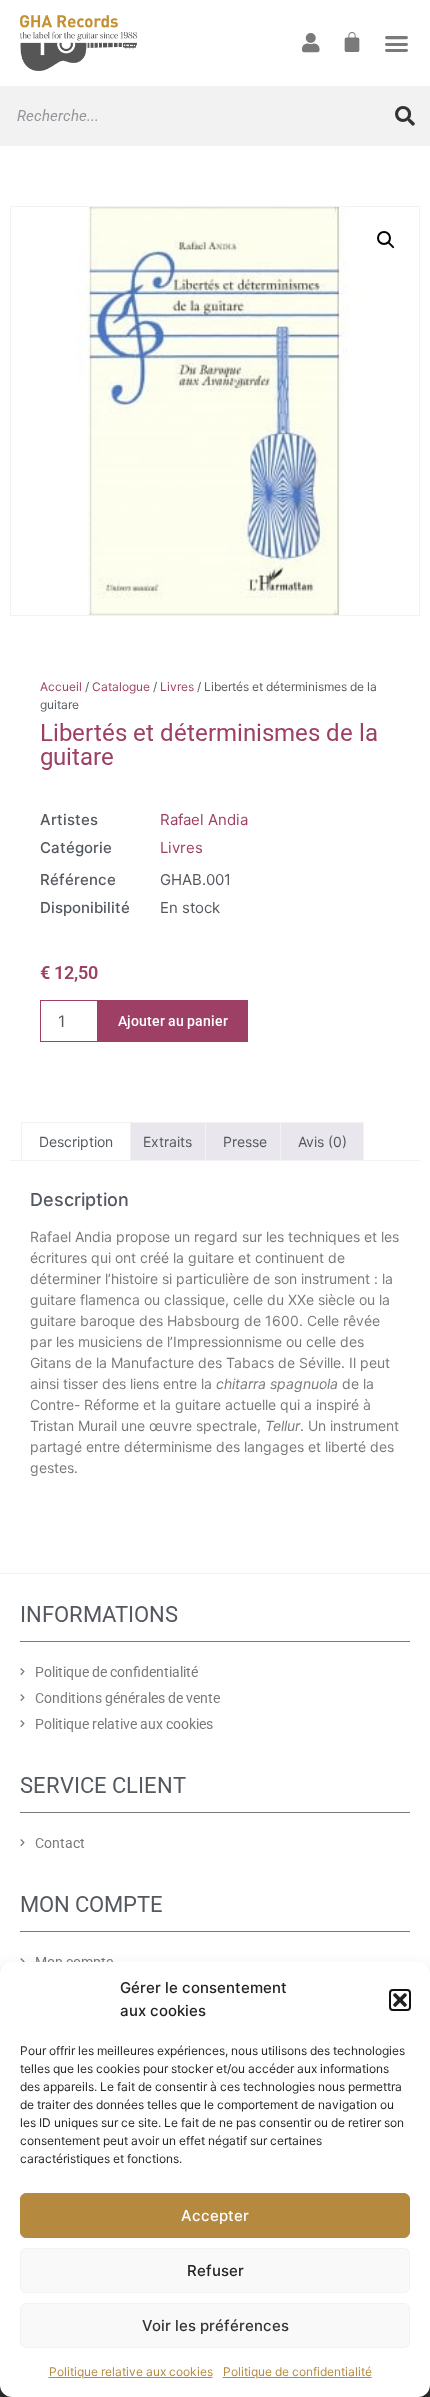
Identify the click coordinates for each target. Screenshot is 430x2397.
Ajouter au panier (173, 1021)
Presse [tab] (245, 1141)
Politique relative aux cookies (131, 2371)
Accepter (215, 2215)
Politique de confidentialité (297, 2371)
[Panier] (352, 42)
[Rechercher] (405, 116)
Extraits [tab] (167, 1141)
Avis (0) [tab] (322, 1141)
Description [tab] (76, 1141)
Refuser (215, 2270)
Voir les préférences (215, 2325)
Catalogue (121, 686)
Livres (177, 686)
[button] (400, 2000)
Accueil (61, 686)
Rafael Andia (204, 819)
